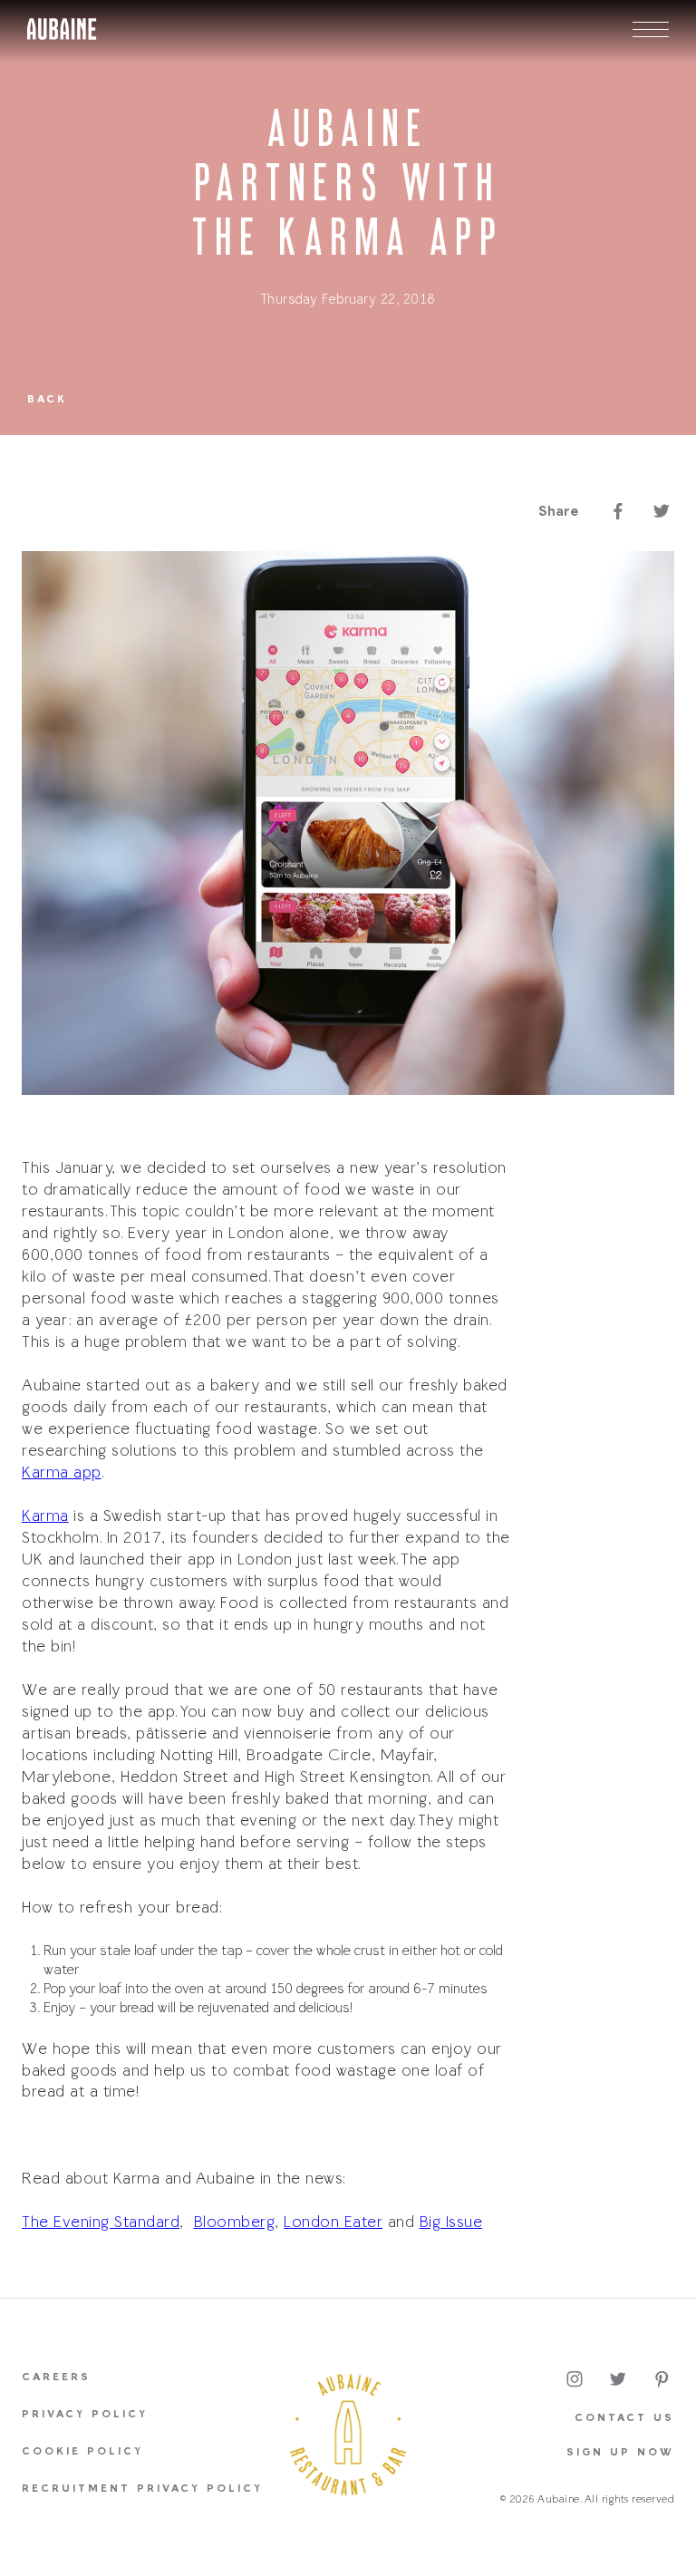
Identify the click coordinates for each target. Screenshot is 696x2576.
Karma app (62, 1473)
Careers (56, 2377)
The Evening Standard (101, 2223)
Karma (45, 1516)
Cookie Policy (82, 2452)
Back (47, 400)
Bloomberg (235, 2223)
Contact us (624, 2418)
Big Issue (451, 2223)
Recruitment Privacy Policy (142, 2489)
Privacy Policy (85, 2415)
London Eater (333, 2223)
